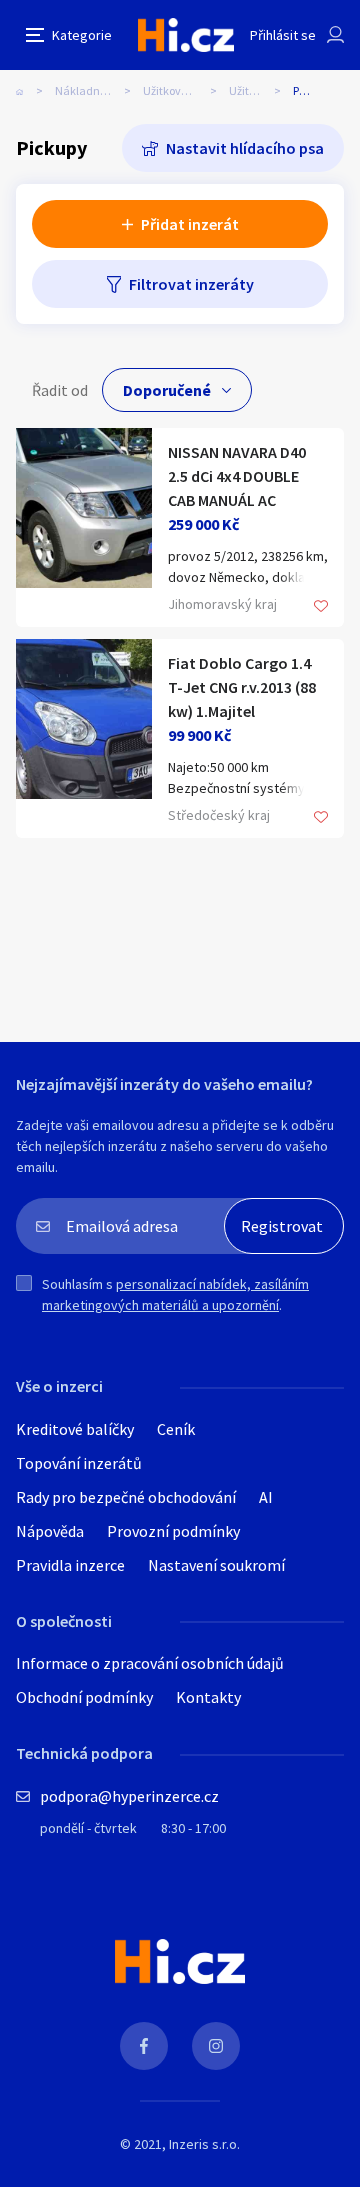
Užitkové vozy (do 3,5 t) (186, 90)
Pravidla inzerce (70, 1565)
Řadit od (60, 390)
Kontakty (208, 1697)
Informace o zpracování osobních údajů (150, 1663)
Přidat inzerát (190, 224)
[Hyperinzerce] (186, 34)
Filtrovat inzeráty (191, 284)
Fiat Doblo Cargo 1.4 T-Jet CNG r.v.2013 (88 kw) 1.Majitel (242, 687)
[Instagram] (216, 2046)
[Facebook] (144, 2046)
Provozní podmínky (173, 1531)
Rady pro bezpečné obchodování (126, 1497)
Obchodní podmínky (84, 1697)
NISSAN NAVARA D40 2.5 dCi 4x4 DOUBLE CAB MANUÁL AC (237, 476)
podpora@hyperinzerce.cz (129, 1796)
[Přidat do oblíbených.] (321, 607)
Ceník (176, 1429)
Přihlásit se (283, 35)
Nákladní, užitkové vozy (99, 90)
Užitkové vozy (261, 90)
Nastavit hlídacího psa (245, 148)
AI (266, 1497)
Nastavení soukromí (216, 1565)
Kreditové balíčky (75, 1429)
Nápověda (50, 1531)
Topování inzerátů (79, 1463)
